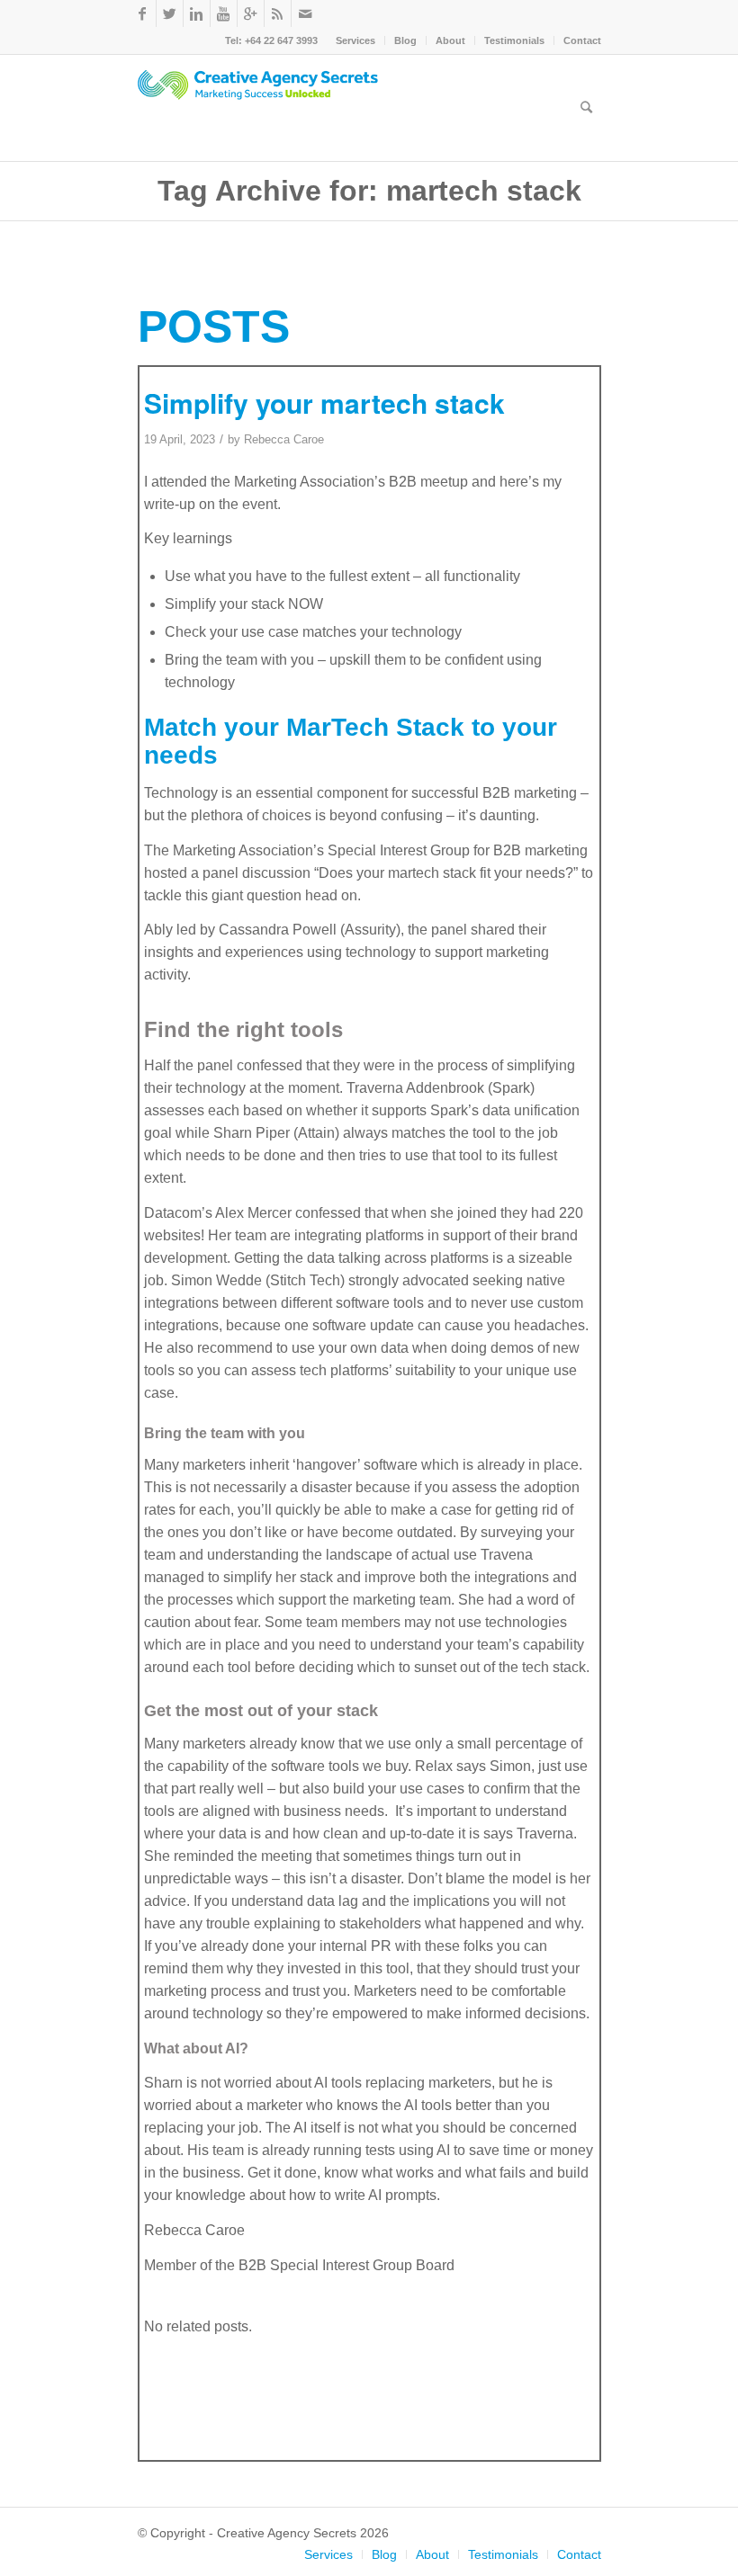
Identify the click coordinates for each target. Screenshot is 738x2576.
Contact (582, 40)
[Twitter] (170, 13)
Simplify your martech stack (324, 402)
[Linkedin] (197, 13)
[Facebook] (143, 13)
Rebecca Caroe (284, 439)
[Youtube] (224, 13)
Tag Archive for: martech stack (369, 191)
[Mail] (305, 13)
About (450, 40)
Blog (405, 40)
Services (355, 40)
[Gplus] (251, 13)
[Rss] (278, 13)
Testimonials (514, 40)
